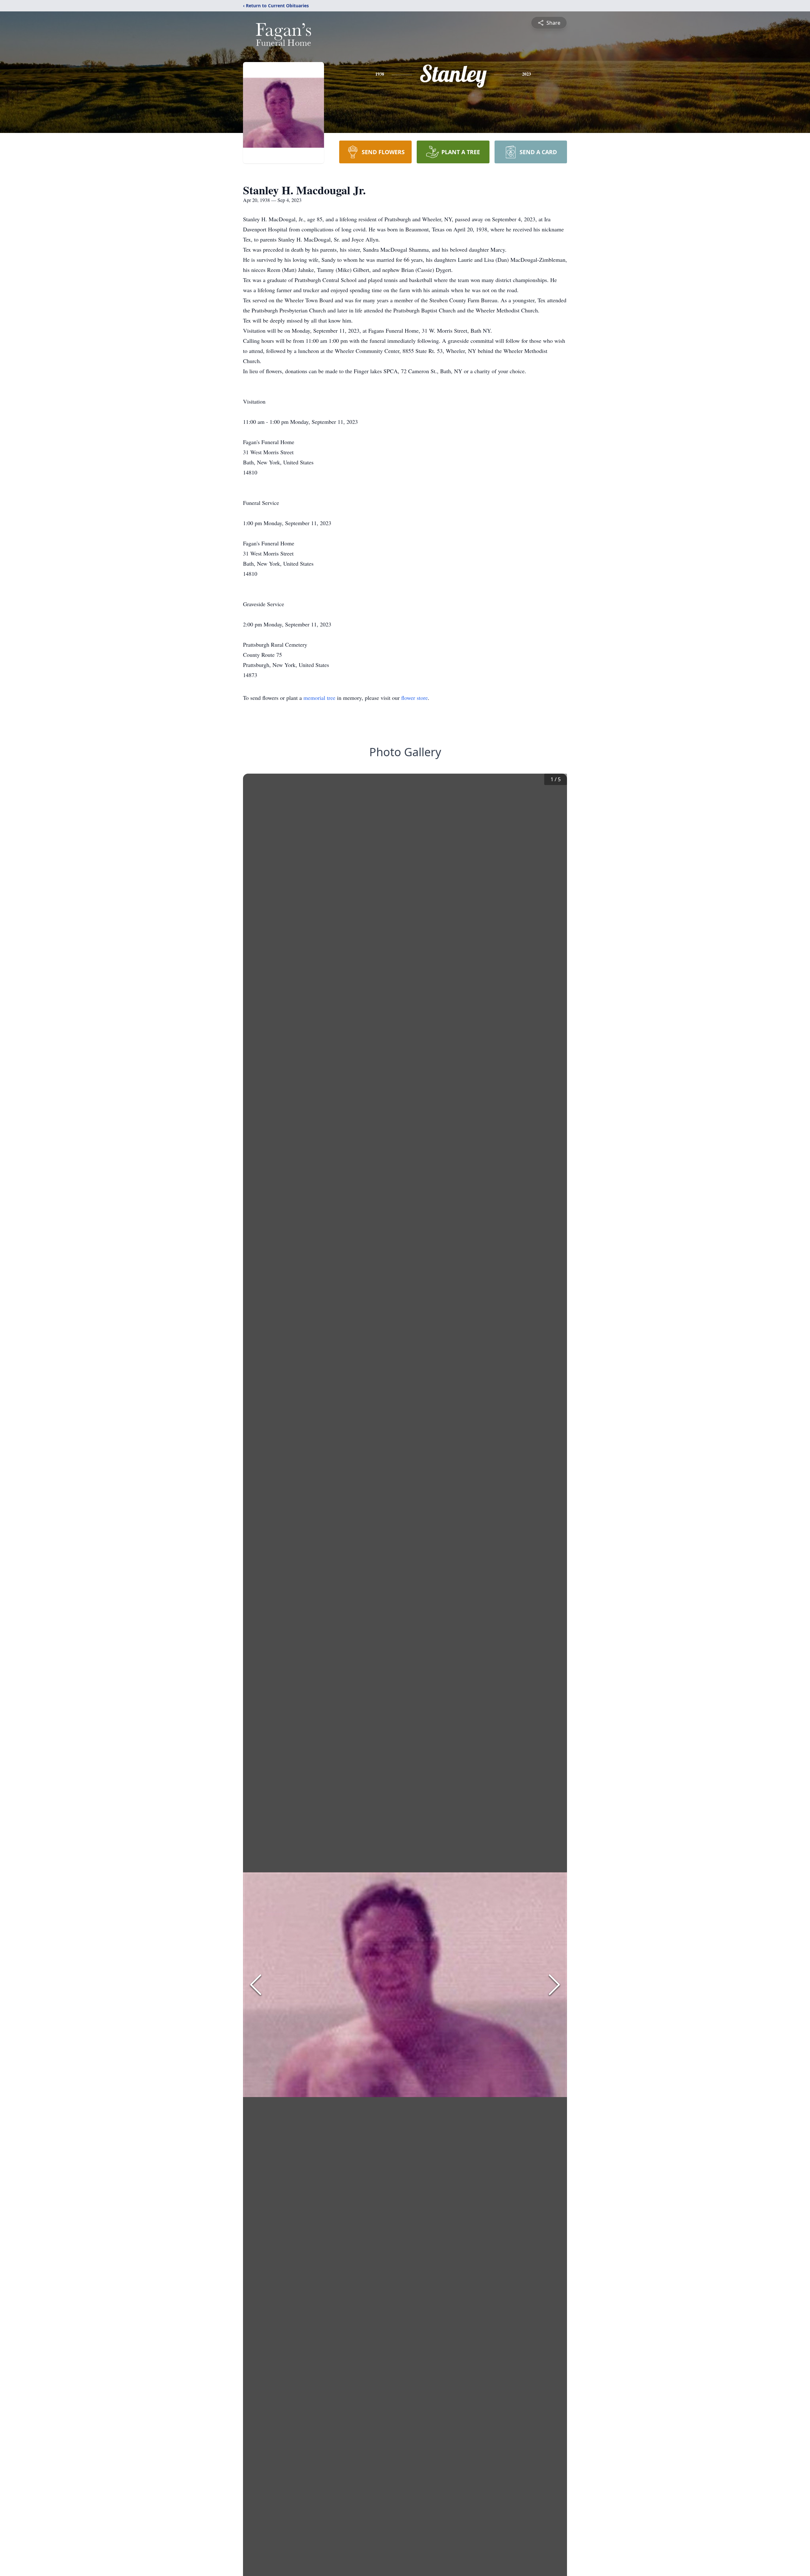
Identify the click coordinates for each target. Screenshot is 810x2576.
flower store (414, 698)
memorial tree (319, 698)
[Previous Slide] (256, 1985)
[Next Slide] (554, 1985)
